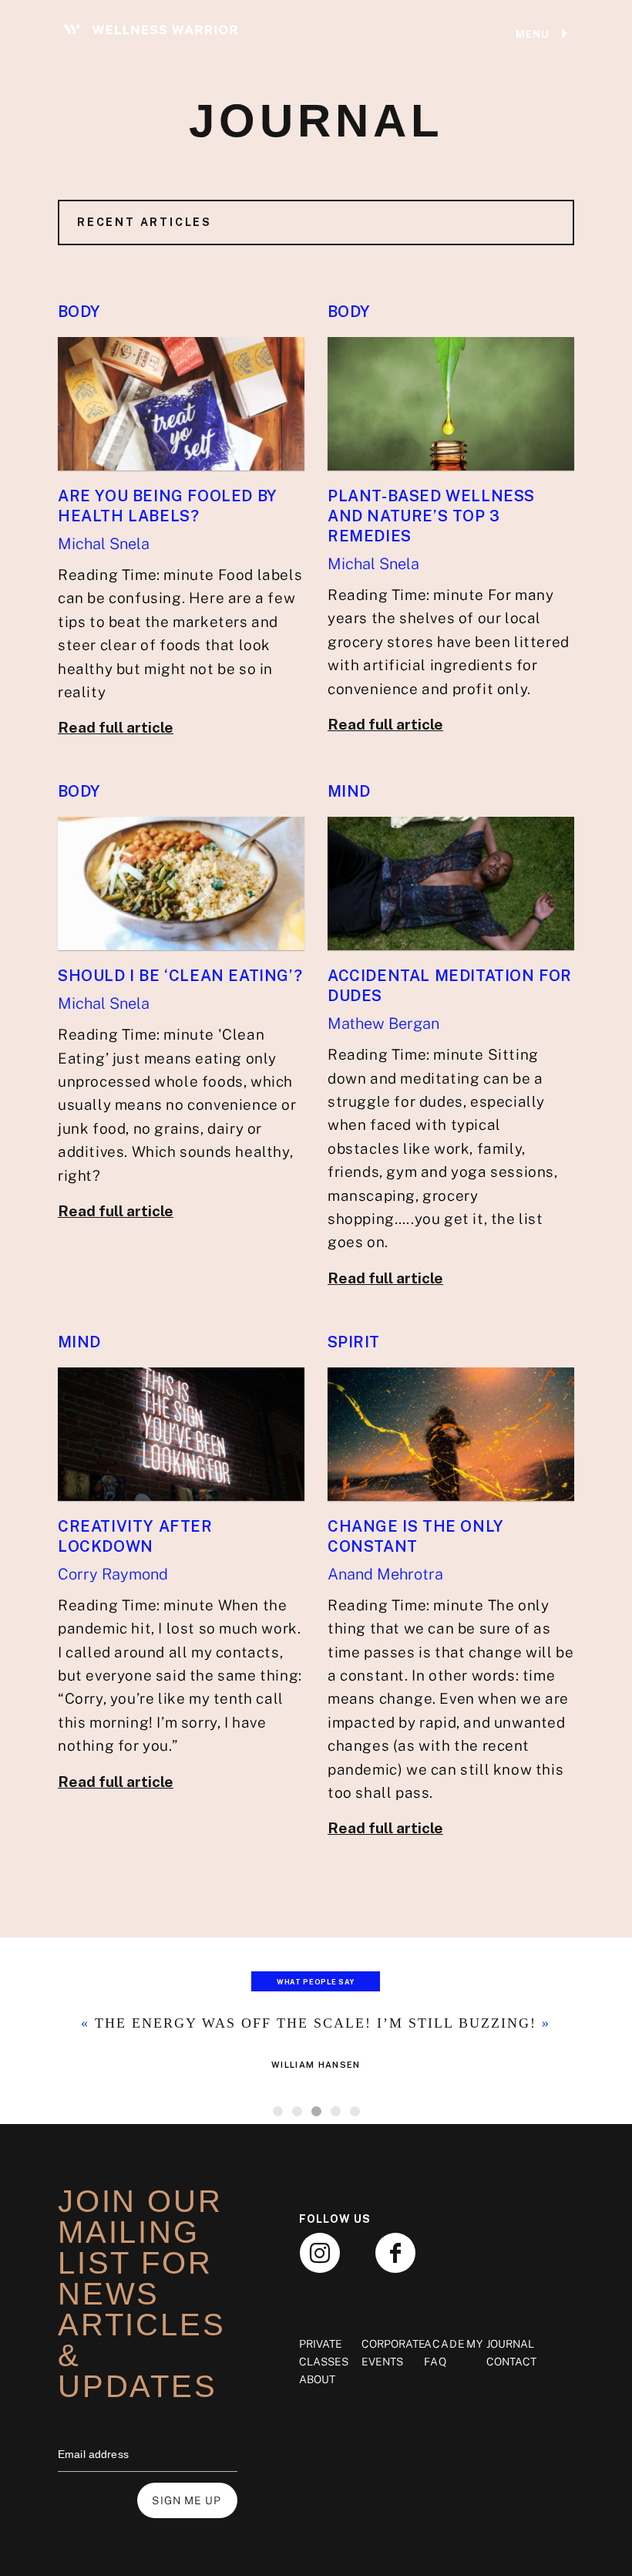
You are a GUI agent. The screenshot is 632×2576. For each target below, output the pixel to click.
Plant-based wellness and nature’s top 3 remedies (431, 516)
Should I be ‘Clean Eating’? (180, 976)
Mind (349, 791)
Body (79, 312)
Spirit (353, 1342)
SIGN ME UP (187, 2500)
